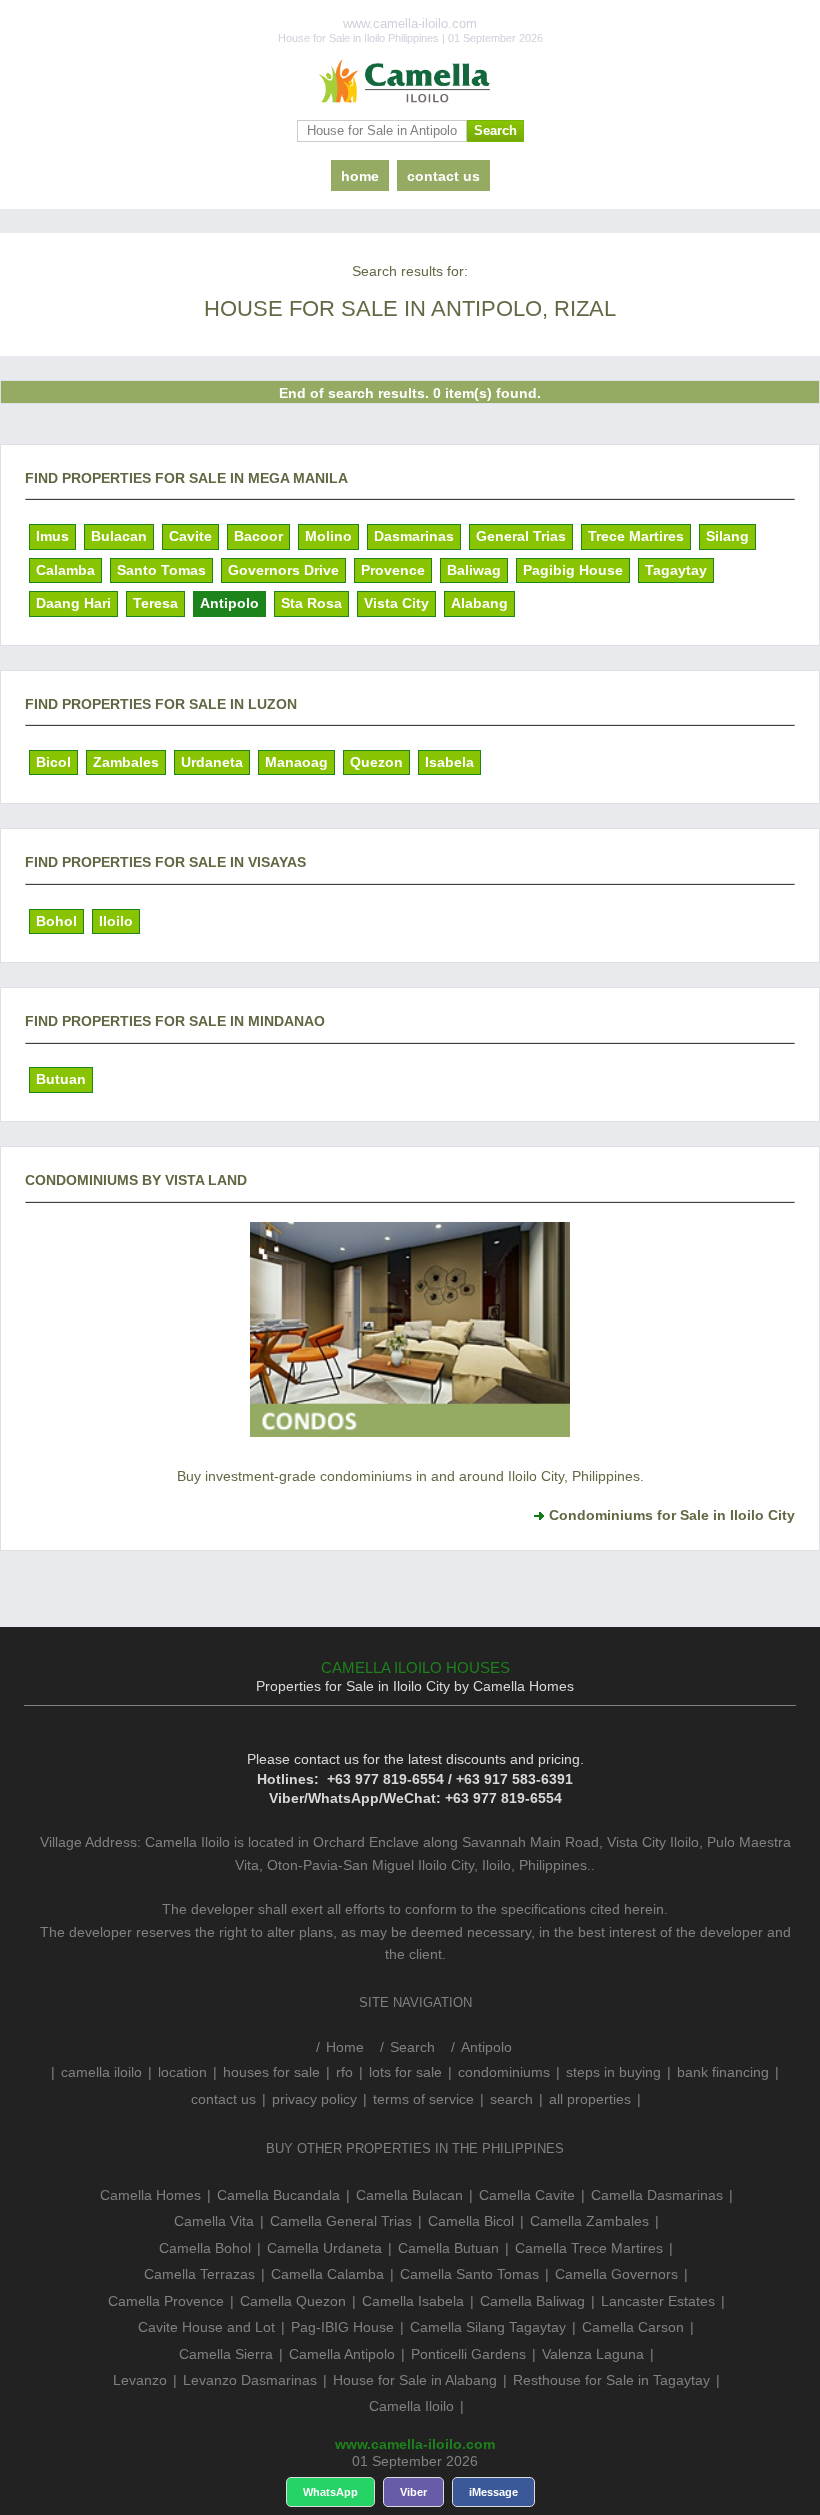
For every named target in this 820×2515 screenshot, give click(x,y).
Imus (52, 536)
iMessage (493, 2492)
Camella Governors (616, 2274)
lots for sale (405, 2072)
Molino (328, 536)
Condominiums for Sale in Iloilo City (672, 1515)
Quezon (376, 762)
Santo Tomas (161, 570)
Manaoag (296, 762)
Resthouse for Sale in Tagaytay (611, 2380)
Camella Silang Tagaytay (488, 2327)
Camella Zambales (589, 2221)
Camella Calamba (327, 2274)
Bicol (53, 762)
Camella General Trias (341, 2221)
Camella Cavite (527, 2195)
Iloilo (116, 921)
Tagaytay (676, 570)
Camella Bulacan (409, 2195)
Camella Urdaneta (324, 2248)
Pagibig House (573, 570)
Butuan (61, 1079)
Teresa (155, 603)
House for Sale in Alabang (415, 2380)
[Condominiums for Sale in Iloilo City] (410, 1436)
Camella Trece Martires (589, 2248)
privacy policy (314, 2099)
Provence (393, 570)
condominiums (504, 2072)
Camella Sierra (226, 2354)
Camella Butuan (448, 2248)
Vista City (396, 603)
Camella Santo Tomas (469, 2274)
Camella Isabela (413, 2301)
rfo (344, 2072)
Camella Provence (166, 2301)
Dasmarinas (414, 536)
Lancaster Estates (658, 2301)
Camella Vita (214, 2221)
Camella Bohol (205, 2248)
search (511, 2099)
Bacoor (258, 536)
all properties (590, 2099)
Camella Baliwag (532, 2301)
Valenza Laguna (593, 2354)
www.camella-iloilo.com (415, 2444)
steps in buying (613, 2072)
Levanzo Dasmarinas (250, 2380)
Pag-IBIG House (342, 2327)
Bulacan (119, 536)
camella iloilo (101, 2072)
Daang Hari (73, 603)
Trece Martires (636, 536)
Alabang (479, 603)
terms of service (423, 2099)
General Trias (521, 536)
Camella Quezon (293, 2301)
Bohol (56, 921)
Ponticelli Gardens (468, 2354)
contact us (443, 176)
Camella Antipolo (342, 2354)
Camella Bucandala (278, 2195)
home (360, 176)
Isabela (449, 762)
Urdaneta (212, 762)
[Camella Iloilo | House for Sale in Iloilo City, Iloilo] (410, 82)
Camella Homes (150, 2195)
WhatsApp (330, 2492)
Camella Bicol (471, 2221)
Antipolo (229, 603)
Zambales (126, 762)
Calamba (65, 570)
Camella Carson (633, 2327)
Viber (413, 2492)
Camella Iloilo (411, 2406)
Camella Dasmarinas (657, 2195)
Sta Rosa (311, 603)
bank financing (723, 2072)
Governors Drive (283, 570)
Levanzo (140, 2380)
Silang (727, 536)
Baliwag (474, 570)
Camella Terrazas (199, 2274)
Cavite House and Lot (206, 2327)
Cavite (190, 536)
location (182, 2072)
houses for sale (271, 2072)
